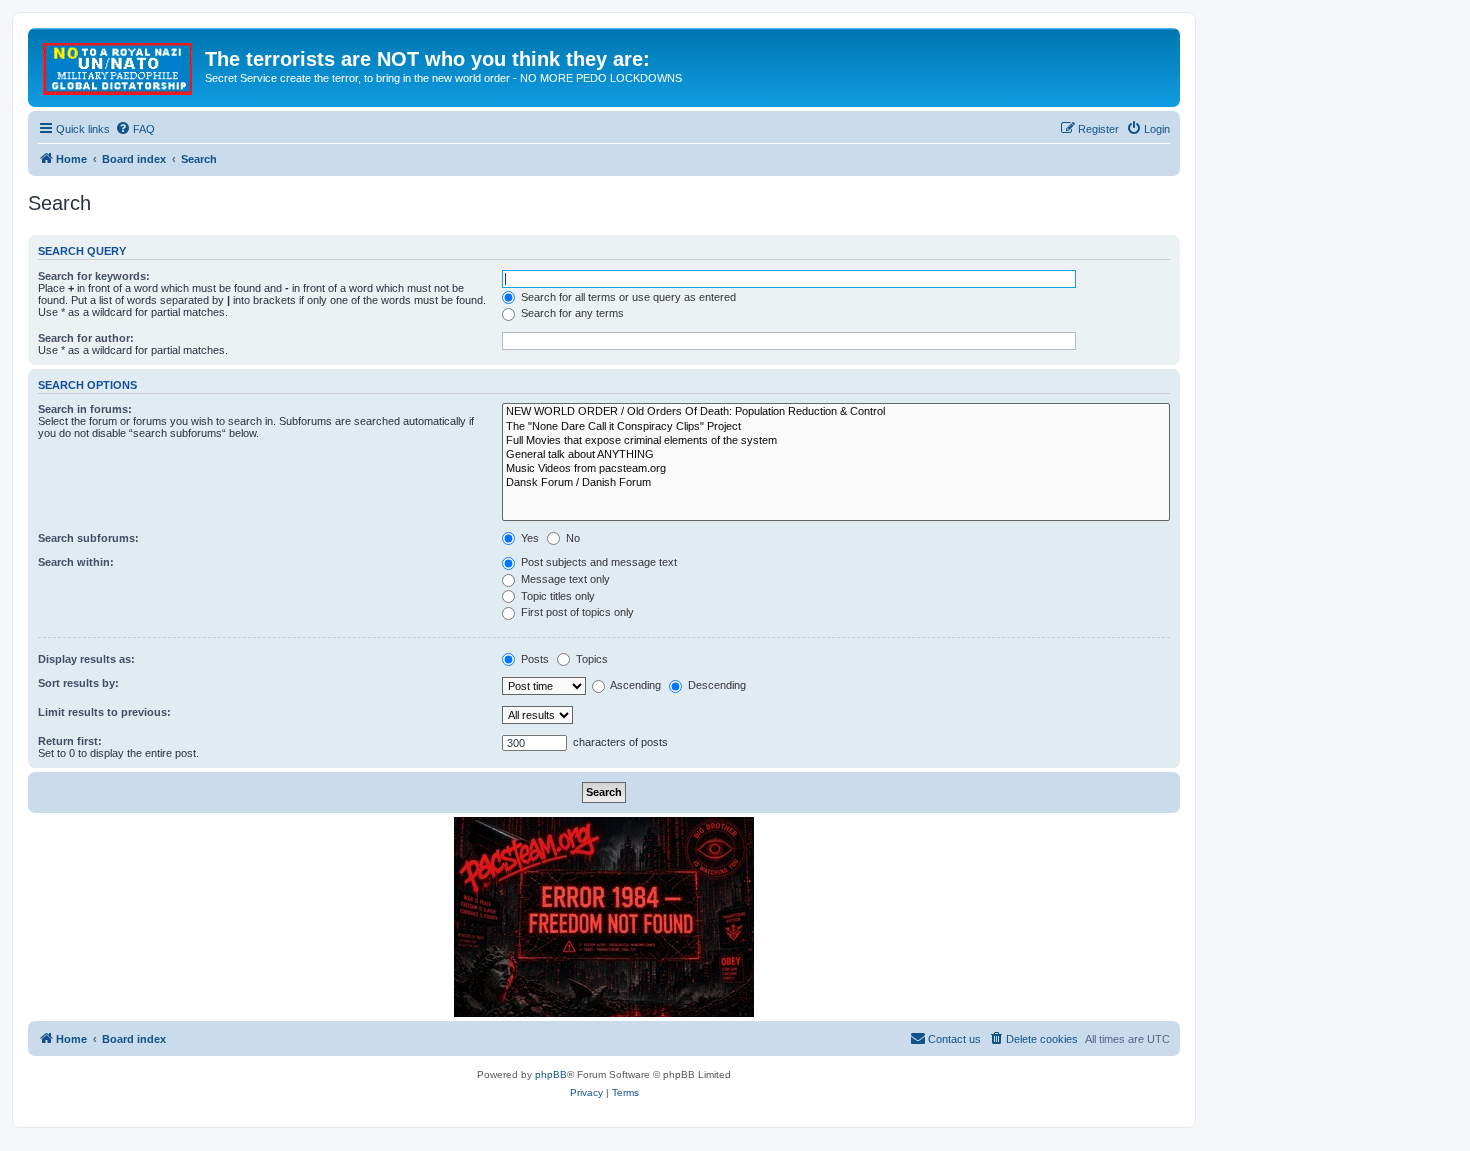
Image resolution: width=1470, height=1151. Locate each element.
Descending (715, 685)
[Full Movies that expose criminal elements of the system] (836, 441)
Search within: (76, 562)
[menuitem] (135, 129)
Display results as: (86, 659)
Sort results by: (78, 683)
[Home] (119, 65)
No (571, 538)
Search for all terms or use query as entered (627, 297)
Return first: (70, 741)
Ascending (634, 685)
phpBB (551, 1074)
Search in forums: (85, 409)
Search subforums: (88, 538)
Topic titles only (556, 596)
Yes (528, 538)
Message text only (564, 579)
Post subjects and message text (597, 562)
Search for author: (86, 338)
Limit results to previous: (104, 712)
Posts (533, 659)
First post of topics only (576, 612)
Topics (590, 659)
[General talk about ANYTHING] (836, 455)
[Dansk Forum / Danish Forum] (836, 483)
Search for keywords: (94, 276)
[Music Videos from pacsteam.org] (836, 469)
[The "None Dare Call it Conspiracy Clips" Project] (836, 427)
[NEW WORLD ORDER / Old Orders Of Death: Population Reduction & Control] (836, 412)
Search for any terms (571, 313)
